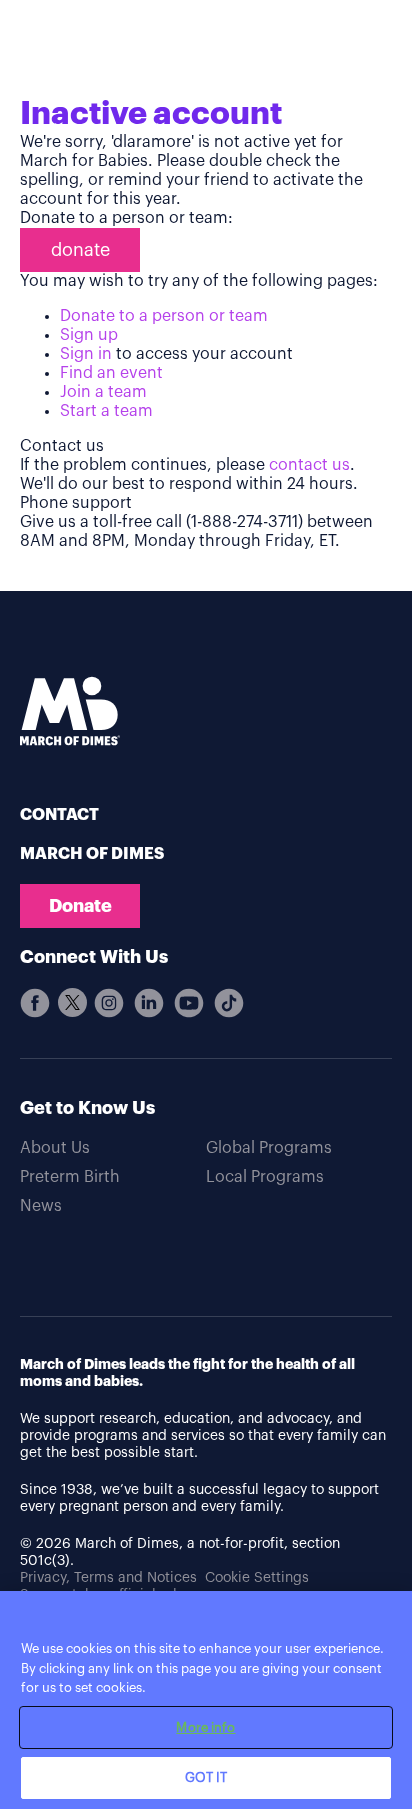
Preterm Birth (70, 1177)
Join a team (103, 392)
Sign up (89, 335)
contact (59, 815)
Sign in (86, 354)
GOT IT (206, 1777)
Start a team (106, 411)
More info (205, 1727)
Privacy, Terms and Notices (108, 1578)
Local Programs (265, 1177)
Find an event (111, 373)
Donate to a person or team (164, 316)
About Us (55, 1148)
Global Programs (269, 1148)
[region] (206, 1700)
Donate (80, 906)
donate (80, 250)
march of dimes (92, 854)
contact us (309, 465)
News (41, 1206)
